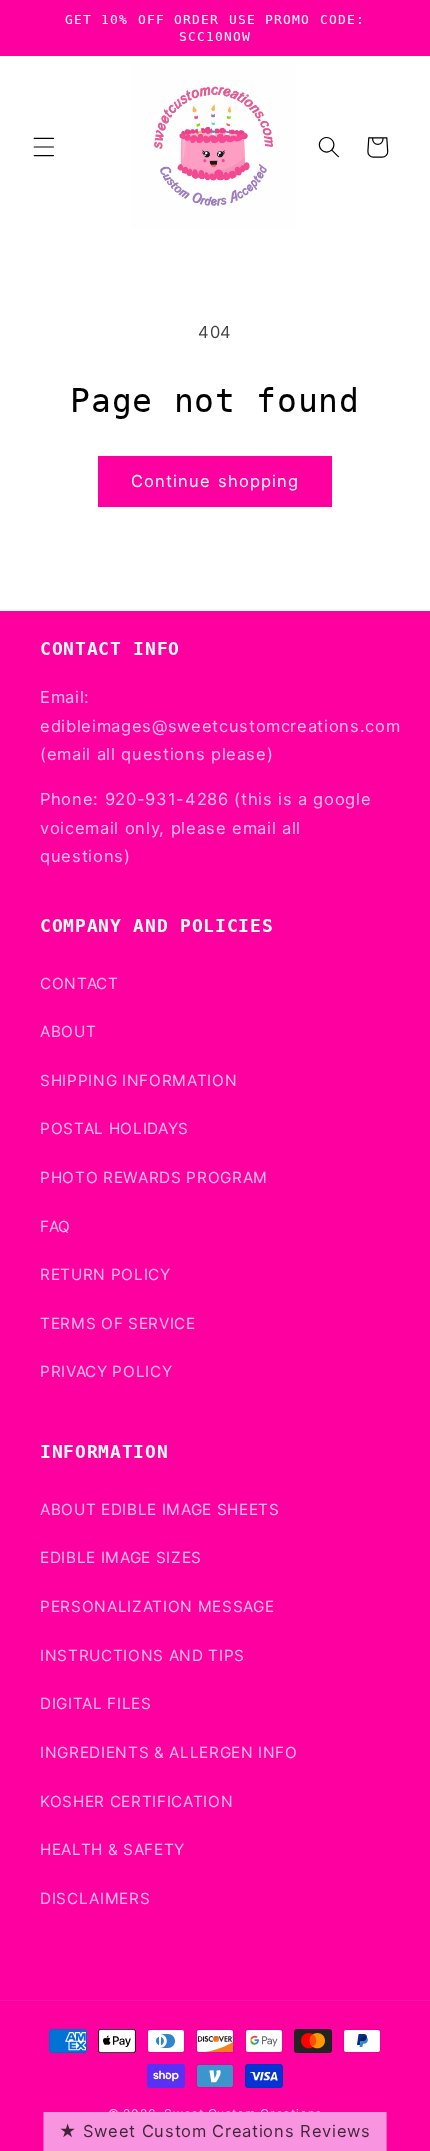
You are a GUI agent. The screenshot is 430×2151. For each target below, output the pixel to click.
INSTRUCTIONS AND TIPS (142, 1655)
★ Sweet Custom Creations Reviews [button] (214, 2131)
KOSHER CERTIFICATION (136, 1801)
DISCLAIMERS (95, 1898)
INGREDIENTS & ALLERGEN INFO (169, 1752)
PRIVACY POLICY (106, 1371)
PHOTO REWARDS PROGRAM (154, 1177)
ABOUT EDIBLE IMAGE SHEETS (160, 1509)
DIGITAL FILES (96, 1703)
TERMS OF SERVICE (118, 1323)
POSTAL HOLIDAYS (114, 1128)
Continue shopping (215, 481)
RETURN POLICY (105, 1274)
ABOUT (68, 1031)
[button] (44, 147)
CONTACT (79, 983)
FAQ (55, 1226)
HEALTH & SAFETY (112, 1849)
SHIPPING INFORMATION (138, 1080)
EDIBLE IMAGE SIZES (121, 1557)
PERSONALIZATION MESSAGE (157, 1606)
